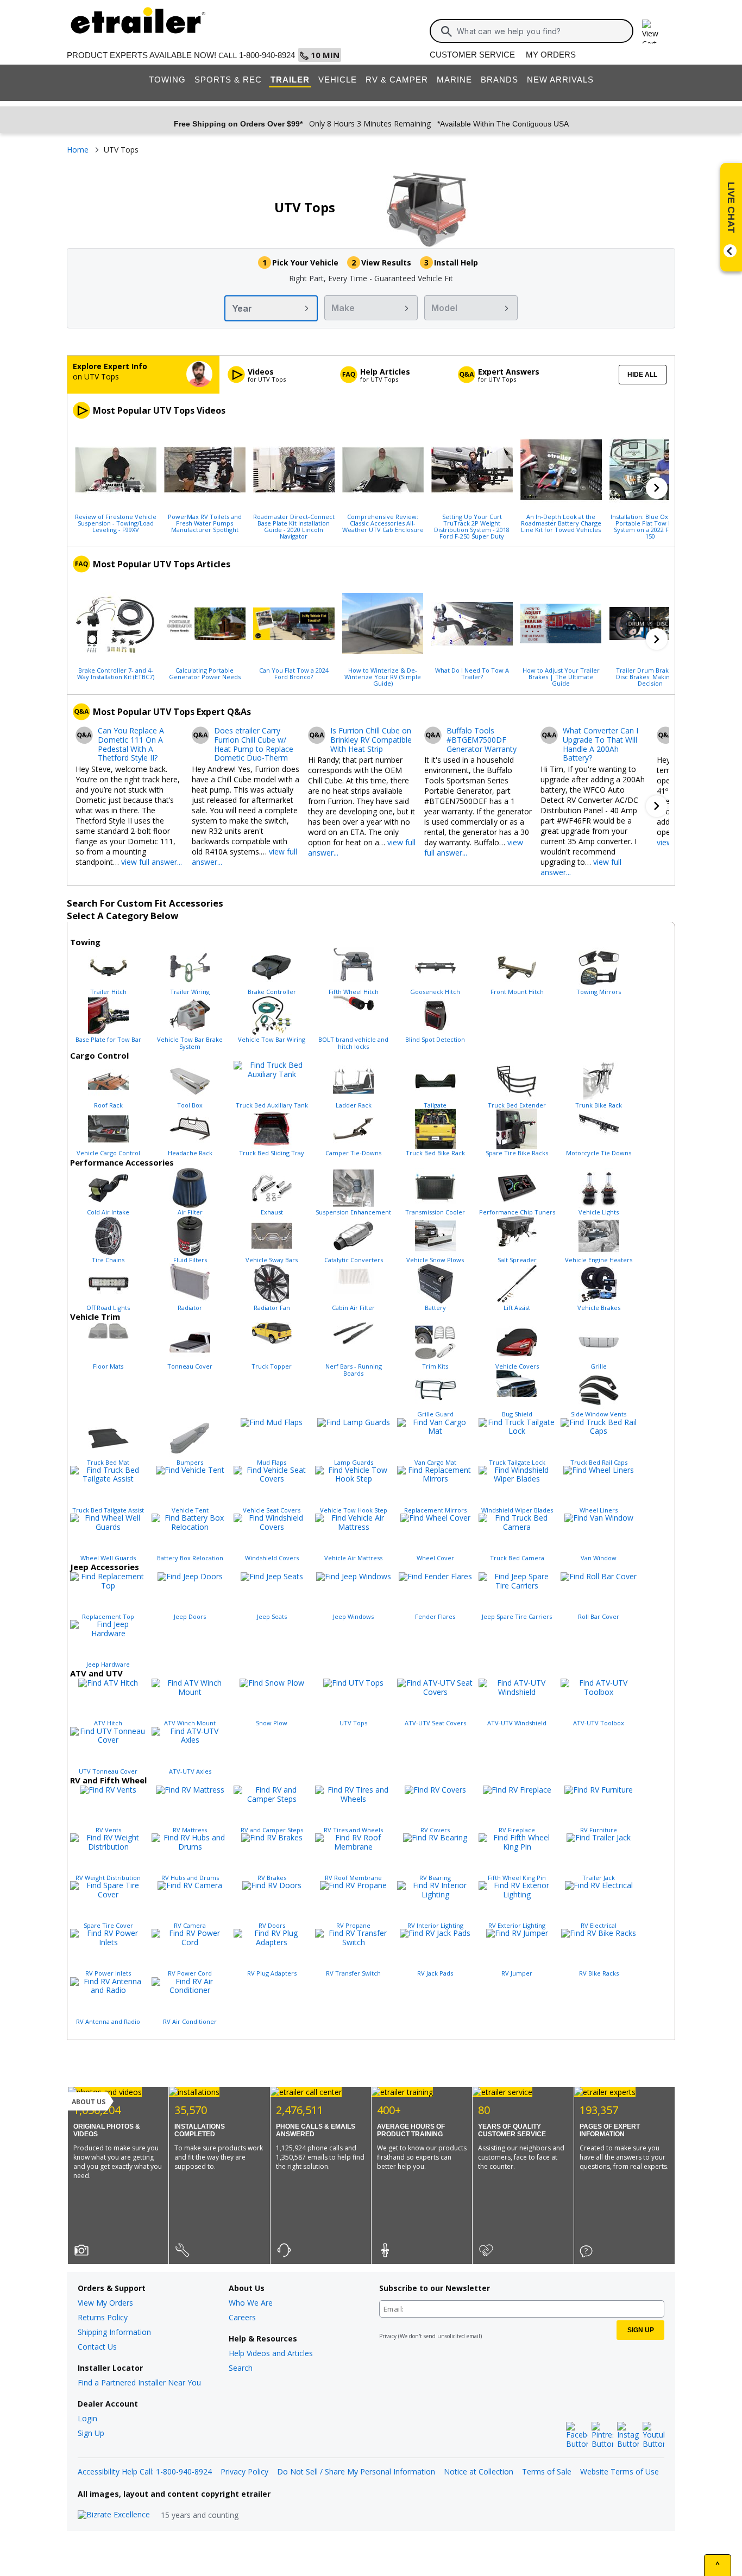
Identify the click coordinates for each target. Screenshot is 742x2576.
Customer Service (472, 55)
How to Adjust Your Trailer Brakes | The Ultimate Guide (561, 676)
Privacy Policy (244, 2471)
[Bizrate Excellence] (114, 2515)
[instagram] (628, 2435)
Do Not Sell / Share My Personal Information (356, 2471)
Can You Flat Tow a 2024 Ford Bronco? (294, 673)
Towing (167, 80)
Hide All (642, 375)
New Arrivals (560, 80)
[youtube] (653, 2435)
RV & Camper (397, 80)
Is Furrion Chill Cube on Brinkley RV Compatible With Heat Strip (371, 740)
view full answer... (152, 862)
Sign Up (91, 2433)
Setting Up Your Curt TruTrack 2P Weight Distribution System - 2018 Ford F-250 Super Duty (472, 526)
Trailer (290, 80)
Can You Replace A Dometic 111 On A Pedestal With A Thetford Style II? (131, 745)
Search (241, 2368)
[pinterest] (602, 2435)
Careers (242, 2317)
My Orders (551, 55)
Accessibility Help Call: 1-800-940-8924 (145, 2471)
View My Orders (105, 2303)
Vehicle (338, 80)
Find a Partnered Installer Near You (139, 2382)
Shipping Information (114, 2332)
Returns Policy (103, 2317)
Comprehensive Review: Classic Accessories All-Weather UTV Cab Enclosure (383, 523)
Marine (454, 80)
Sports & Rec (228, 80)
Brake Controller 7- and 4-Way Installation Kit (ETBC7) (116, 673)
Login (87, 2418)
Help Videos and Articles (271, 2353)
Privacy (388, 2336)
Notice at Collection (479, 2471)
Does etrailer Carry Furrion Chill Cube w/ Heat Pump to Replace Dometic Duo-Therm (254, 745)
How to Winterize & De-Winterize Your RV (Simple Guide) (383, 676)
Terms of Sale (547, 2471)
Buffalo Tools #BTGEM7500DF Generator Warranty (482, 740)
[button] (657, 488)
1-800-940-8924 (267, 55)
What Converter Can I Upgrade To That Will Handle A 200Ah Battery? (600, 745)
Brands (499, 80)
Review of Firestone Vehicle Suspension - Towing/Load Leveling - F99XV (116, 523)
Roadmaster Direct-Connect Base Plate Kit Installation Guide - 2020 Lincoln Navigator (294, 526)
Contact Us (97, 2347)
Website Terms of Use (620, 2471)
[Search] (447, 31)
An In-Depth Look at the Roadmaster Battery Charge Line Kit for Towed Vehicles (561, 523)
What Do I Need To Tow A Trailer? (472, 673)
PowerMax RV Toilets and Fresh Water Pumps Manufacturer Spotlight (205, 523)
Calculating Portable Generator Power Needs (205, 673)
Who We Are (251, 2303)
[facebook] (577, 2435)
